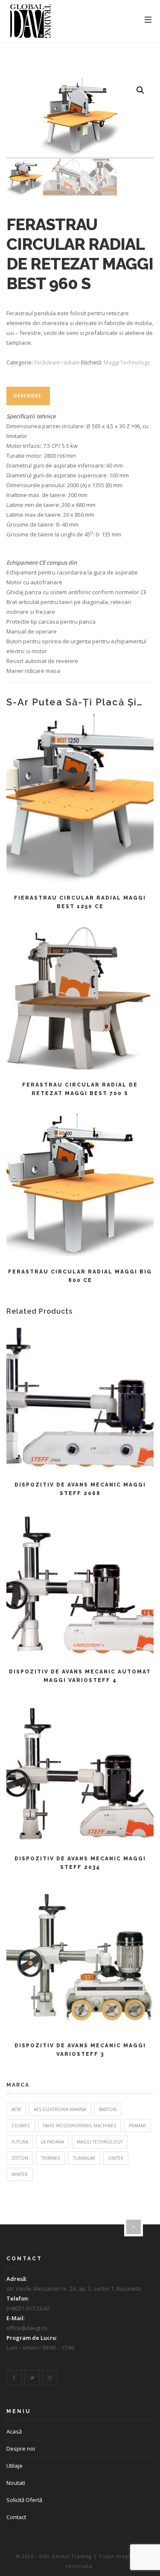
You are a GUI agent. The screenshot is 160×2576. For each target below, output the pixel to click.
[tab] (28, 396)
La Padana (52, 2142)
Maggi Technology (127, 362)
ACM (16, 2109)
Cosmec (21, 2126)
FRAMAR (137, 2126)
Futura (20, 2142)
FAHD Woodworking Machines (80, 2126)
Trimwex (51, 2158)
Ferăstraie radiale (57, 362)
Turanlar (84, 2158)
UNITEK (116, 2158)
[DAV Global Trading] (31, 21)
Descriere (28, 396)
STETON (20, 2158)
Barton (108, 2109)
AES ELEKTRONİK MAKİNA (60, 2109)
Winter (20, 2174)
